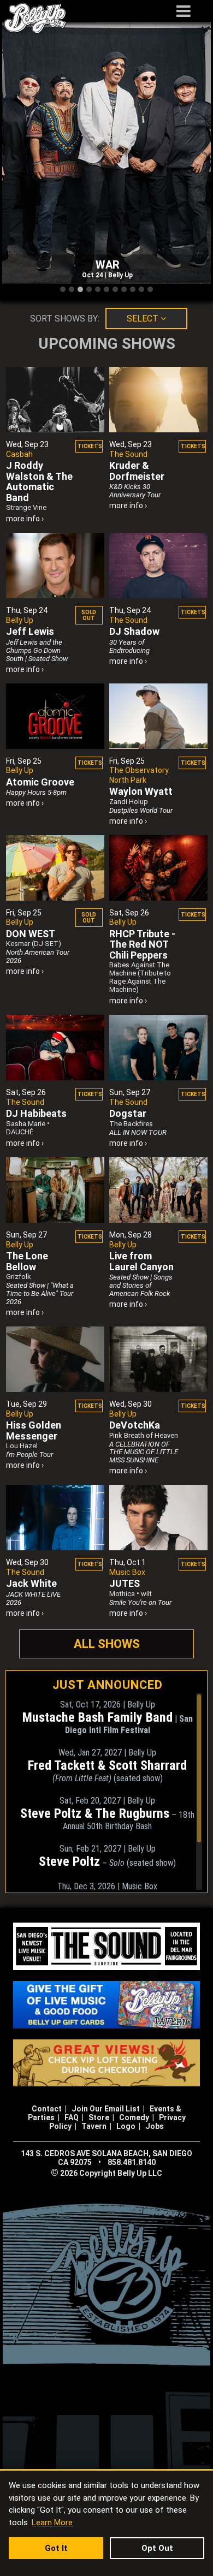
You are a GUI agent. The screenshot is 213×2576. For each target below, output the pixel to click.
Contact (47, 2109)
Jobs (155, 2126)
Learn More (52, 2523)
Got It (56, 2548)
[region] (108, 1792)
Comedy (134, 2117)
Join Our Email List (106, 2109)
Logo (126, 2126)
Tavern (94, 2126)
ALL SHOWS (107, 1644)
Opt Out (157, 2548)
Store (99, 2117)
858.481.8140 (132, 2162)
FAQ (72, 2117)
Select (144, 319)
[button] (63, 290)
